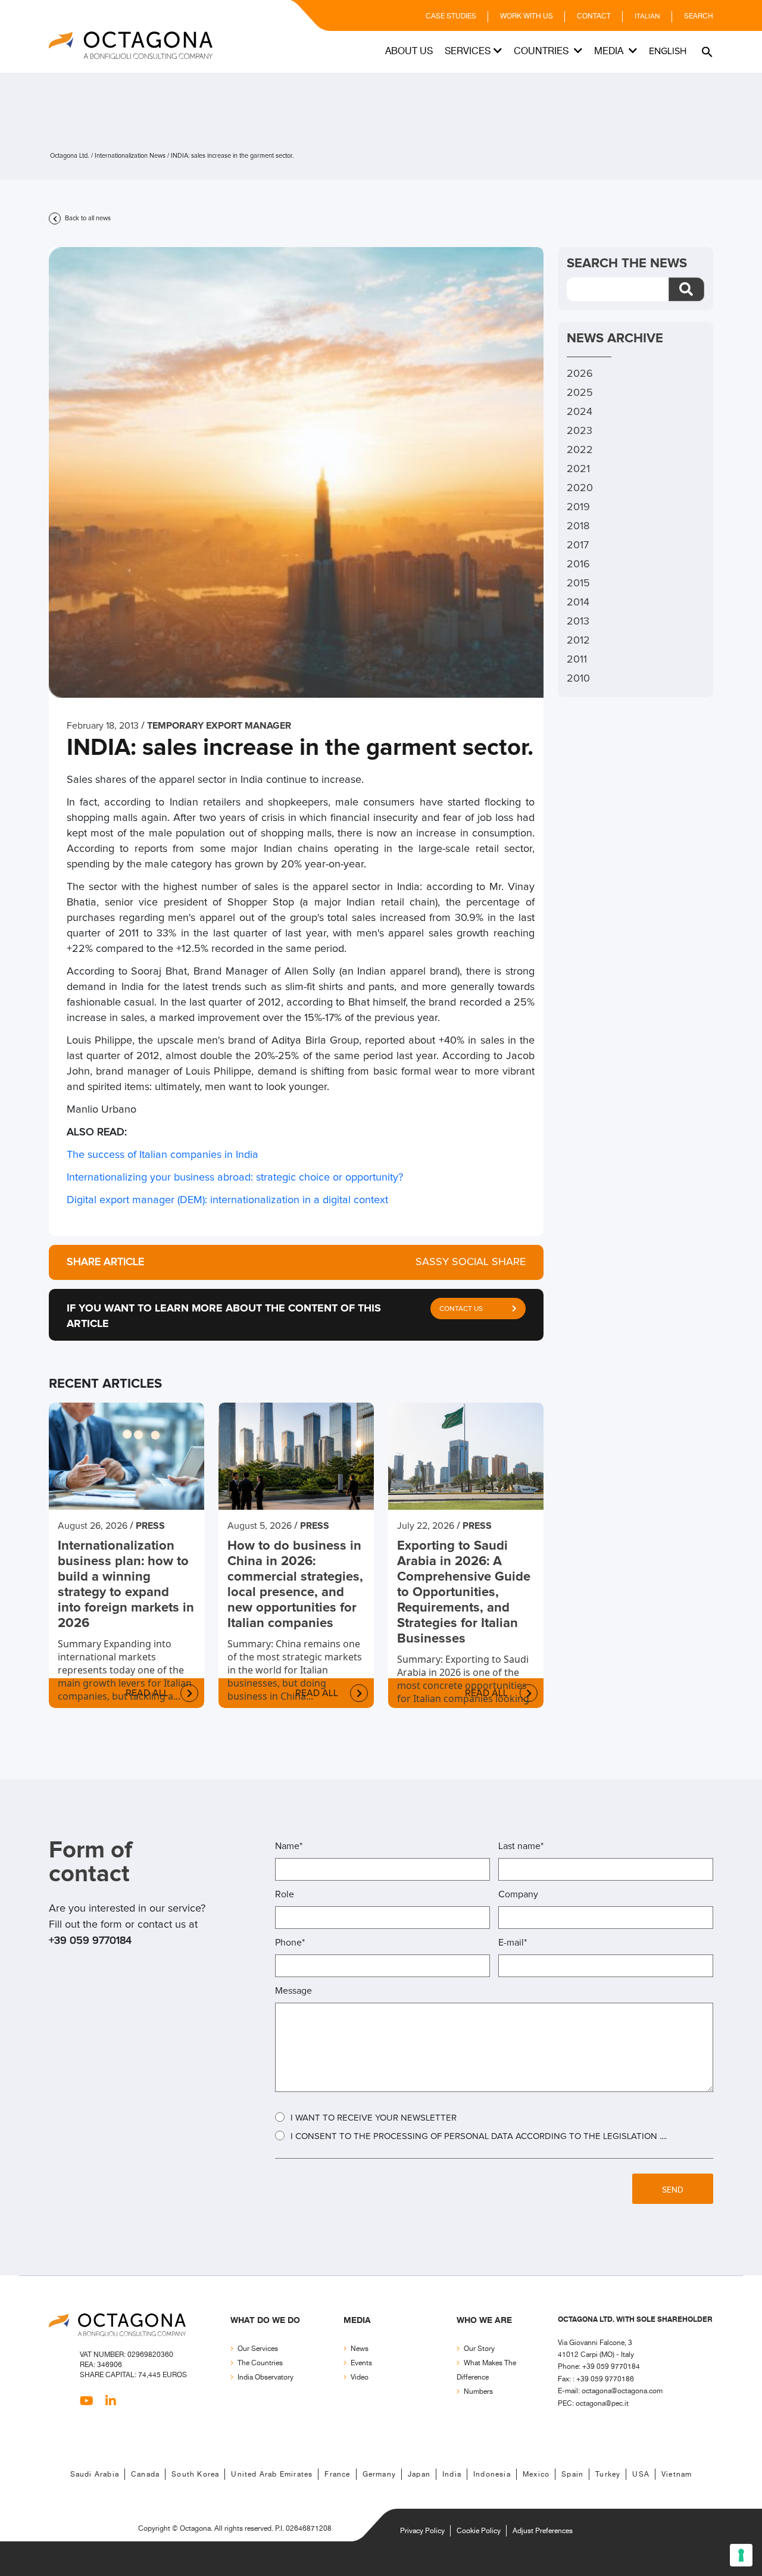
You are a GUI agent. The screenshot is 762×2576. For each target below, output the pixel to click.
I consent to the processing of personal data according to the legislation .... (479, 2136)
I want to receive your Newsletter (374, 2118)
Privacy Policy (422, 2531)
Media (610, 51)
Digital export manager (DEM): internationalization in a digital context (227, 1200)
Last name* (521, 1846)
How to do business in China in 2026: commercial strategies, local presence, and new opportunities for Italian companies (295, 1585)
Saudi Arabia (95, 2474)
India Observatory (266, 2377)
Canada (145, 2474)
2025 (580, 393)
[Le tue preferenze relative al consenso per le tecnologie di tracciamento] (741, 2555)
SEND (673, 2190)
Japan (419, 2474)
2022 (580, 450)
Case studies (451, 16)
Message (293, 1991)
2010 (578, 679)
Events (361, 2363)
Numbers (478, 2392)
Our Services (258, 2349)
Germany (379, 2474)
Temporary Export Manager (219, 726)
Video (360, 2377)
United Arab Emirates (272, 2474)
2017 (578, 545)
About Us (409, 51)
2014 (578, 602)
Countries (542, 51)
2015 (578, 583)
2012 (578, 641)
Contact (594, 16)
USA (641, 2474)
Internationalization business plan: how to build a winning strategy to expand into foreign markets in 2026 (126, 1585)
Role (285, 1894)
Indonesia (492, 2474)
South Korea (195, 2474)
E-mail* (513, 1943)
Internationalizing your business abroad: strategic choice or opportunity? (235, 1178)
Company (518, 1894)
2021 (578, 469)
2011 (577, 660)
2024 (580, 412)
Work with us (527, 16)
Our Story (479, 2349)
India (452, 2474)
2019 (578, 507)
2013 (578, 622)
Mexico (536, 2474)
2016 (578, 564)
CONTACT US (461, 1309)
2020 (580, 488)
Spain (572, 2474)
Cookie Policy (479, 2531)
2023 (580, 431)
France (337, 2474)
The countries (260, 2363)
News (360, 2349)
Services (468, 51)
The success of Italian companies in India (163, 1155)
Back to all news (87, 218)
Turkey (608, 2474)
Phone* (290, 1943)
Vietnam (677, 2474)
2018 (578, 526)
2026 (580, 374)
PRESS (150, 1526)
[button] (706, 51)
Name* (289, 1846)
